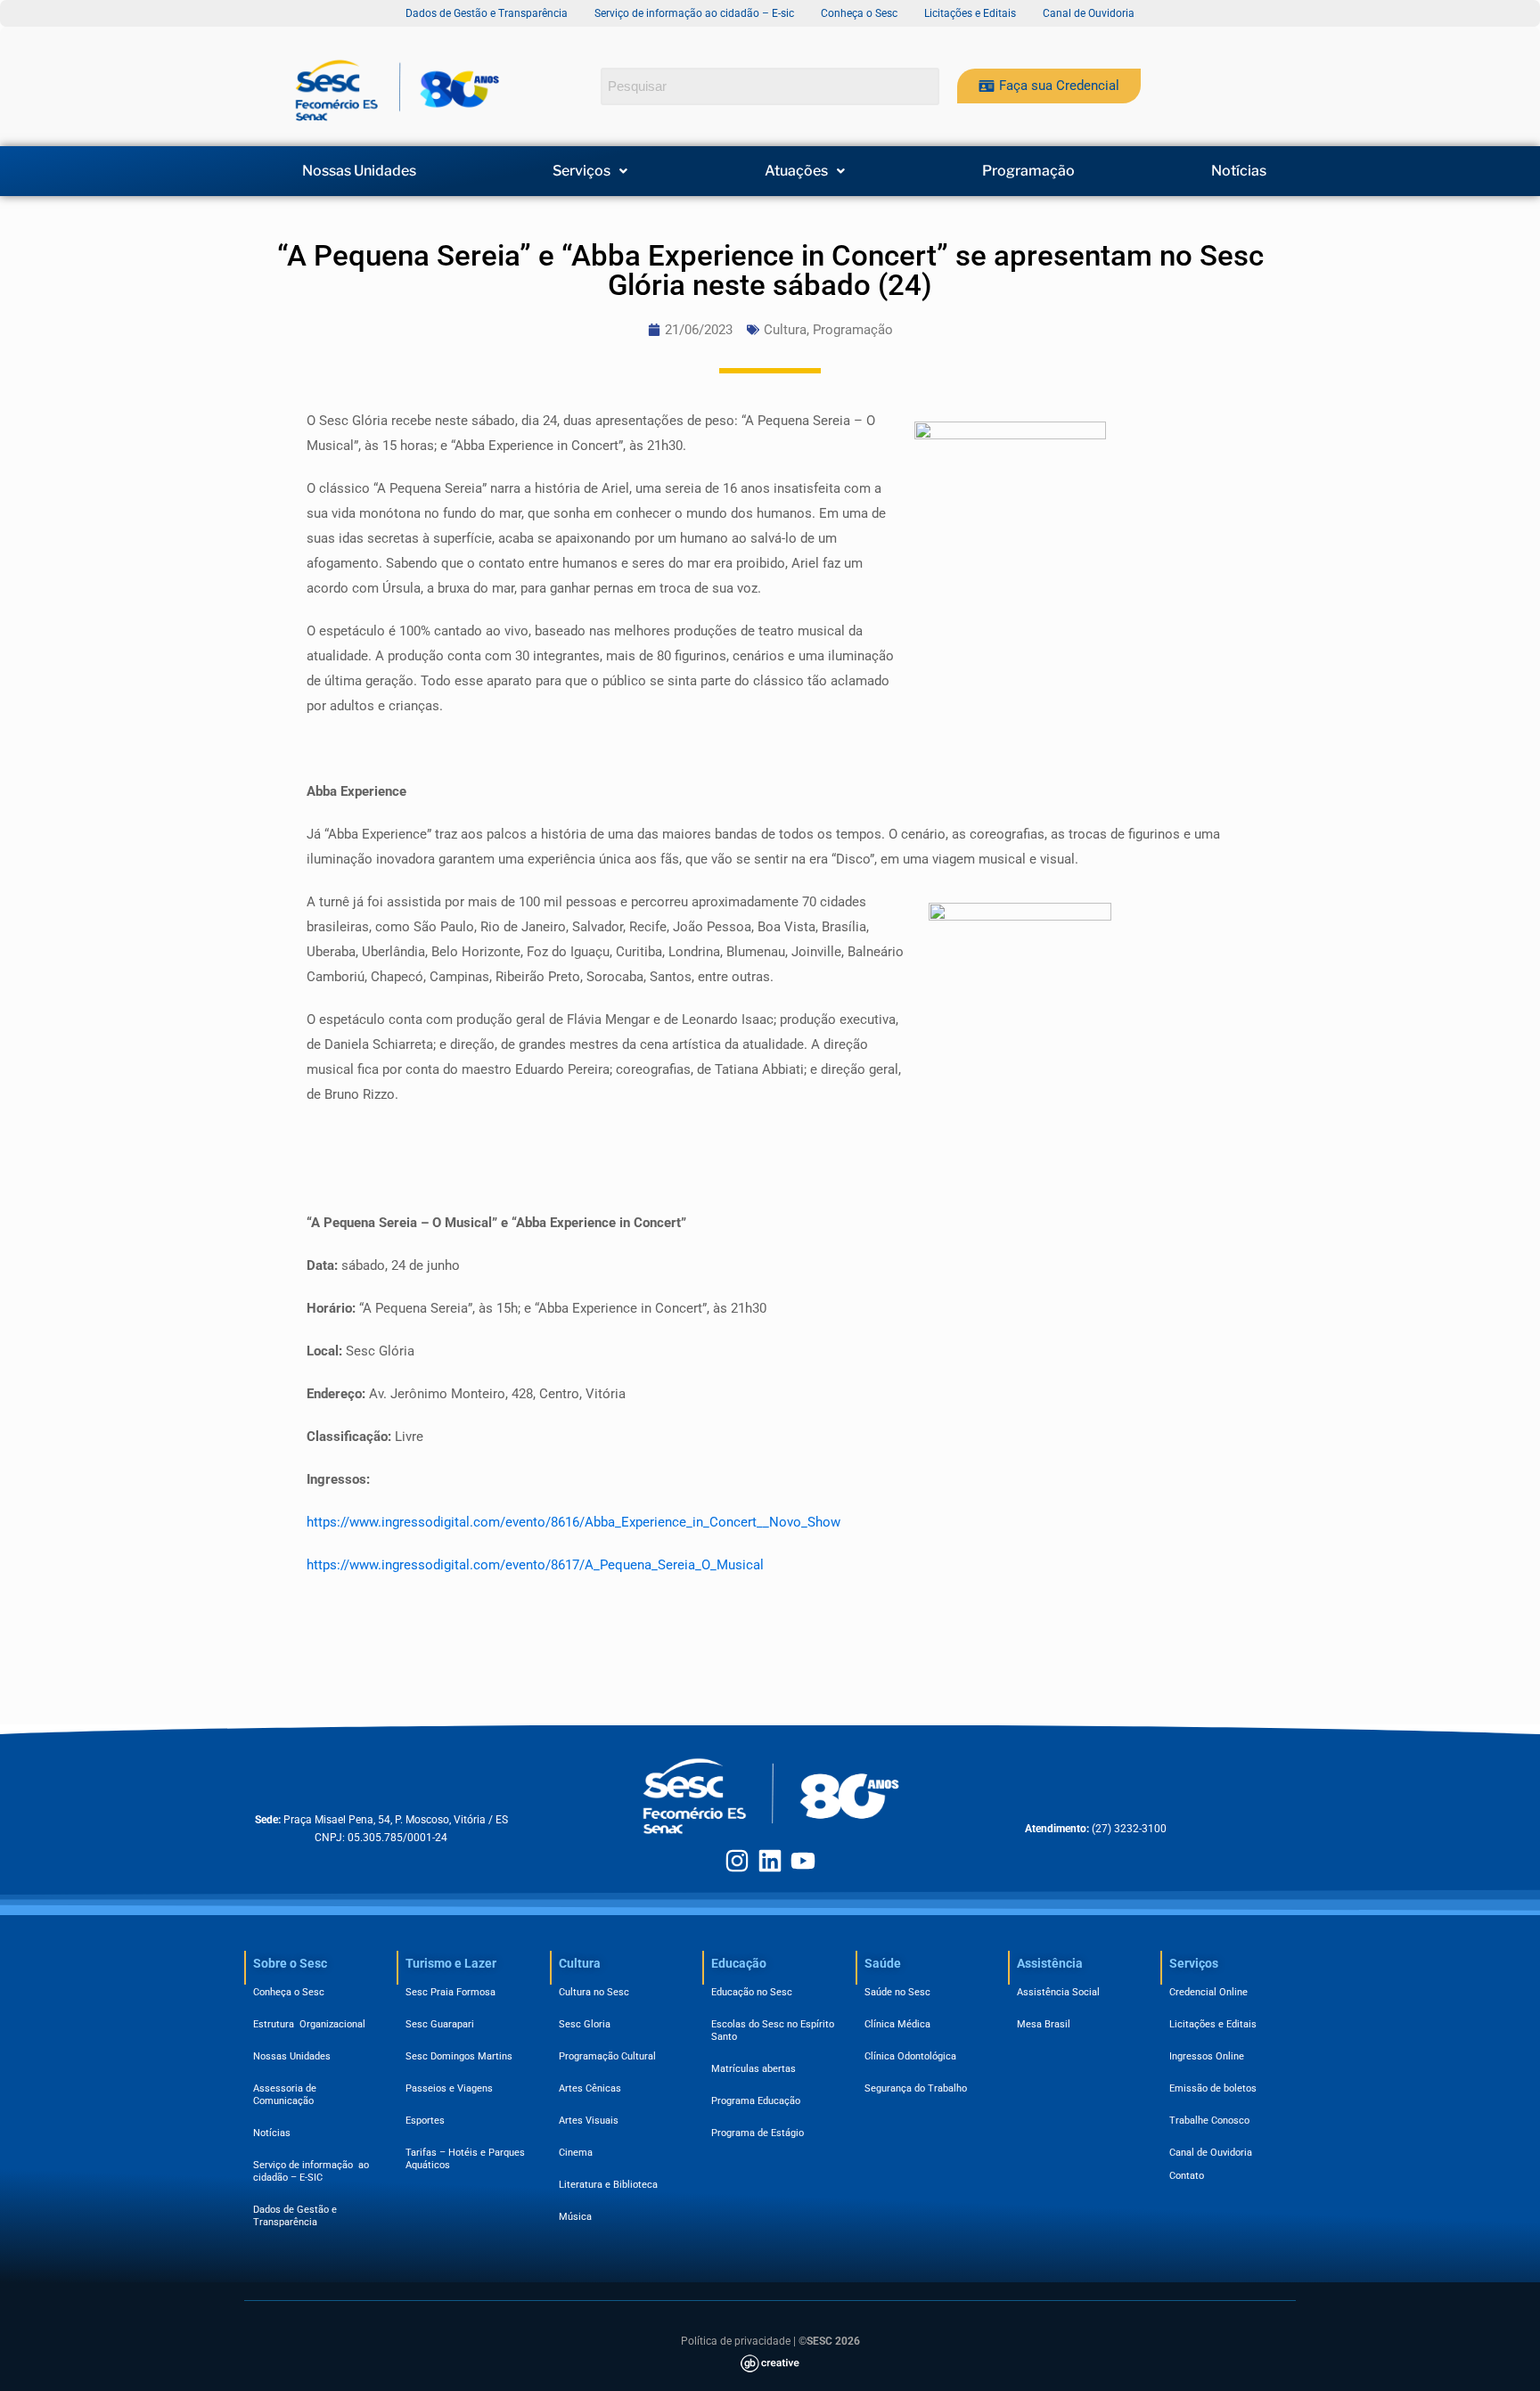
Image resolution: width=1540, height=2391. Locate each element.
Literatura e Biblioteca (608, 2185)
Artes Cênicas (590, 2088)
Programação (1028, 171)
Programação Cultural (607, 2056)
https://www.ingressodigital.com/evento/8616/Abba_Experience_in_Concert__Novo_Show (573, 1522)
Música (575, 2217)
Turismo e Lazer (451, 1963)
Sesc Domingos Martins (459, 2056)
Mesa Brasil (1044, 2024)
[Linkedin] (770, 1861)
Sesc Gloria (585, 2024)
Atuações (796, 171)
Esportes (425, 2121)
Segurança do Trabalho (916, 2088)
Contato (1187, 2176)
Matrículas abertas (754, 2069)
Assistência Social (1058, 1992)
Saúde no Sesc (897, 1992)
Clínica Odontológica (910, 2056)
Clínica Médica (897, 2024)
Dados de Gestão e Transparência (295, 2216)
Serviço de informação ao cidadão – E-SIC (311, 2171)
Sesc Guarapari (440, 2024)
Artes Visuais (589, 2121)
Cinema (576, 2153)
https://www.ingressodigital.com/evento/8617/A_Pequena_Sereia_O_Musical (535, 1565)
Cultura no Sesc (594, 1992)
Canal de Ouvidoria (1211, 2153)
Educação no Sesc (752, 1992)
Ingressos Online (1207, 2056)
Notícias (1239, 171)
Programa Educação (756, 2101)
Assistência (1050, 1963)
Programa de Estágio (758, 2133)
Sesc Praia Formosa (451, 1992)
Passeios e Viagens (449, 2088)
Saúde (883, 1963)
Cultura (785, 330)
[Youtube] (803, 1861)
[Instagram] (737, 1861)
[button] (591, 171)
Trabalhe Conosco (1209, 2121)
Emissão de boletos (1213, 2088)
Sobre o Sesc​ (290, 1963)
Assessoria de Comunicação (287, 2095)
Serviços (582, 171)
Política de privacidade (736, 2341)
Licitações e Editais (1213, 2024)
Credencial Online (1208, 1992)
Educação (739, 1963)
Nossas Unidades (359, 171)
